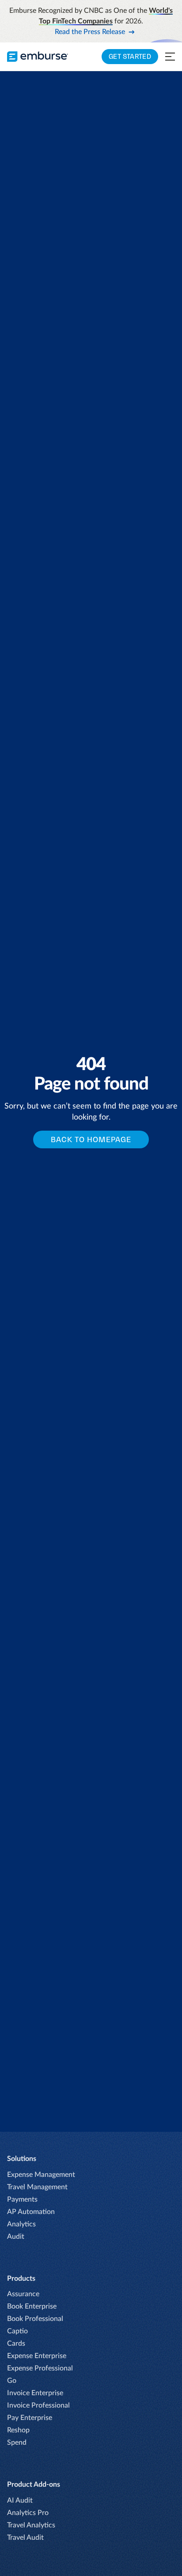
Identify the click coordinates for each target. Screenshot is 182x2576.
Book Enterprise (32, 2306)
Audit (16, 2237)
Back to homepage (91, 1139)
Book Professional (35, 2319)
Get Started (130, 56)
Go (12, 2381)
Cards (16, 2344)
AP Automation (31, 2212)
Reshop (18, 2430)
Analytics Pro (28, 2513)
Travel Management (37, 2187)
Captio (17, 2331)
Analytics (21, 2224)
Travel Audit (25, 2538)
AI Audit (20, 2500)
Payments (22, 2199)
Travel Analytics (31, 2525)
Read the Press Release (90, 32)
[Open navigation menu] (170, 57)
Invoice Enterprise (35, 2393)
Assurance (23, 2294)
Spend (17, 2443)
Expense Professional (40, 2368)
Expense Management (41, 2175)
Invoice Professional (38, 2405)
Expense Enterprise (37, 2356)
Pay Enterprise (30, 2418)
